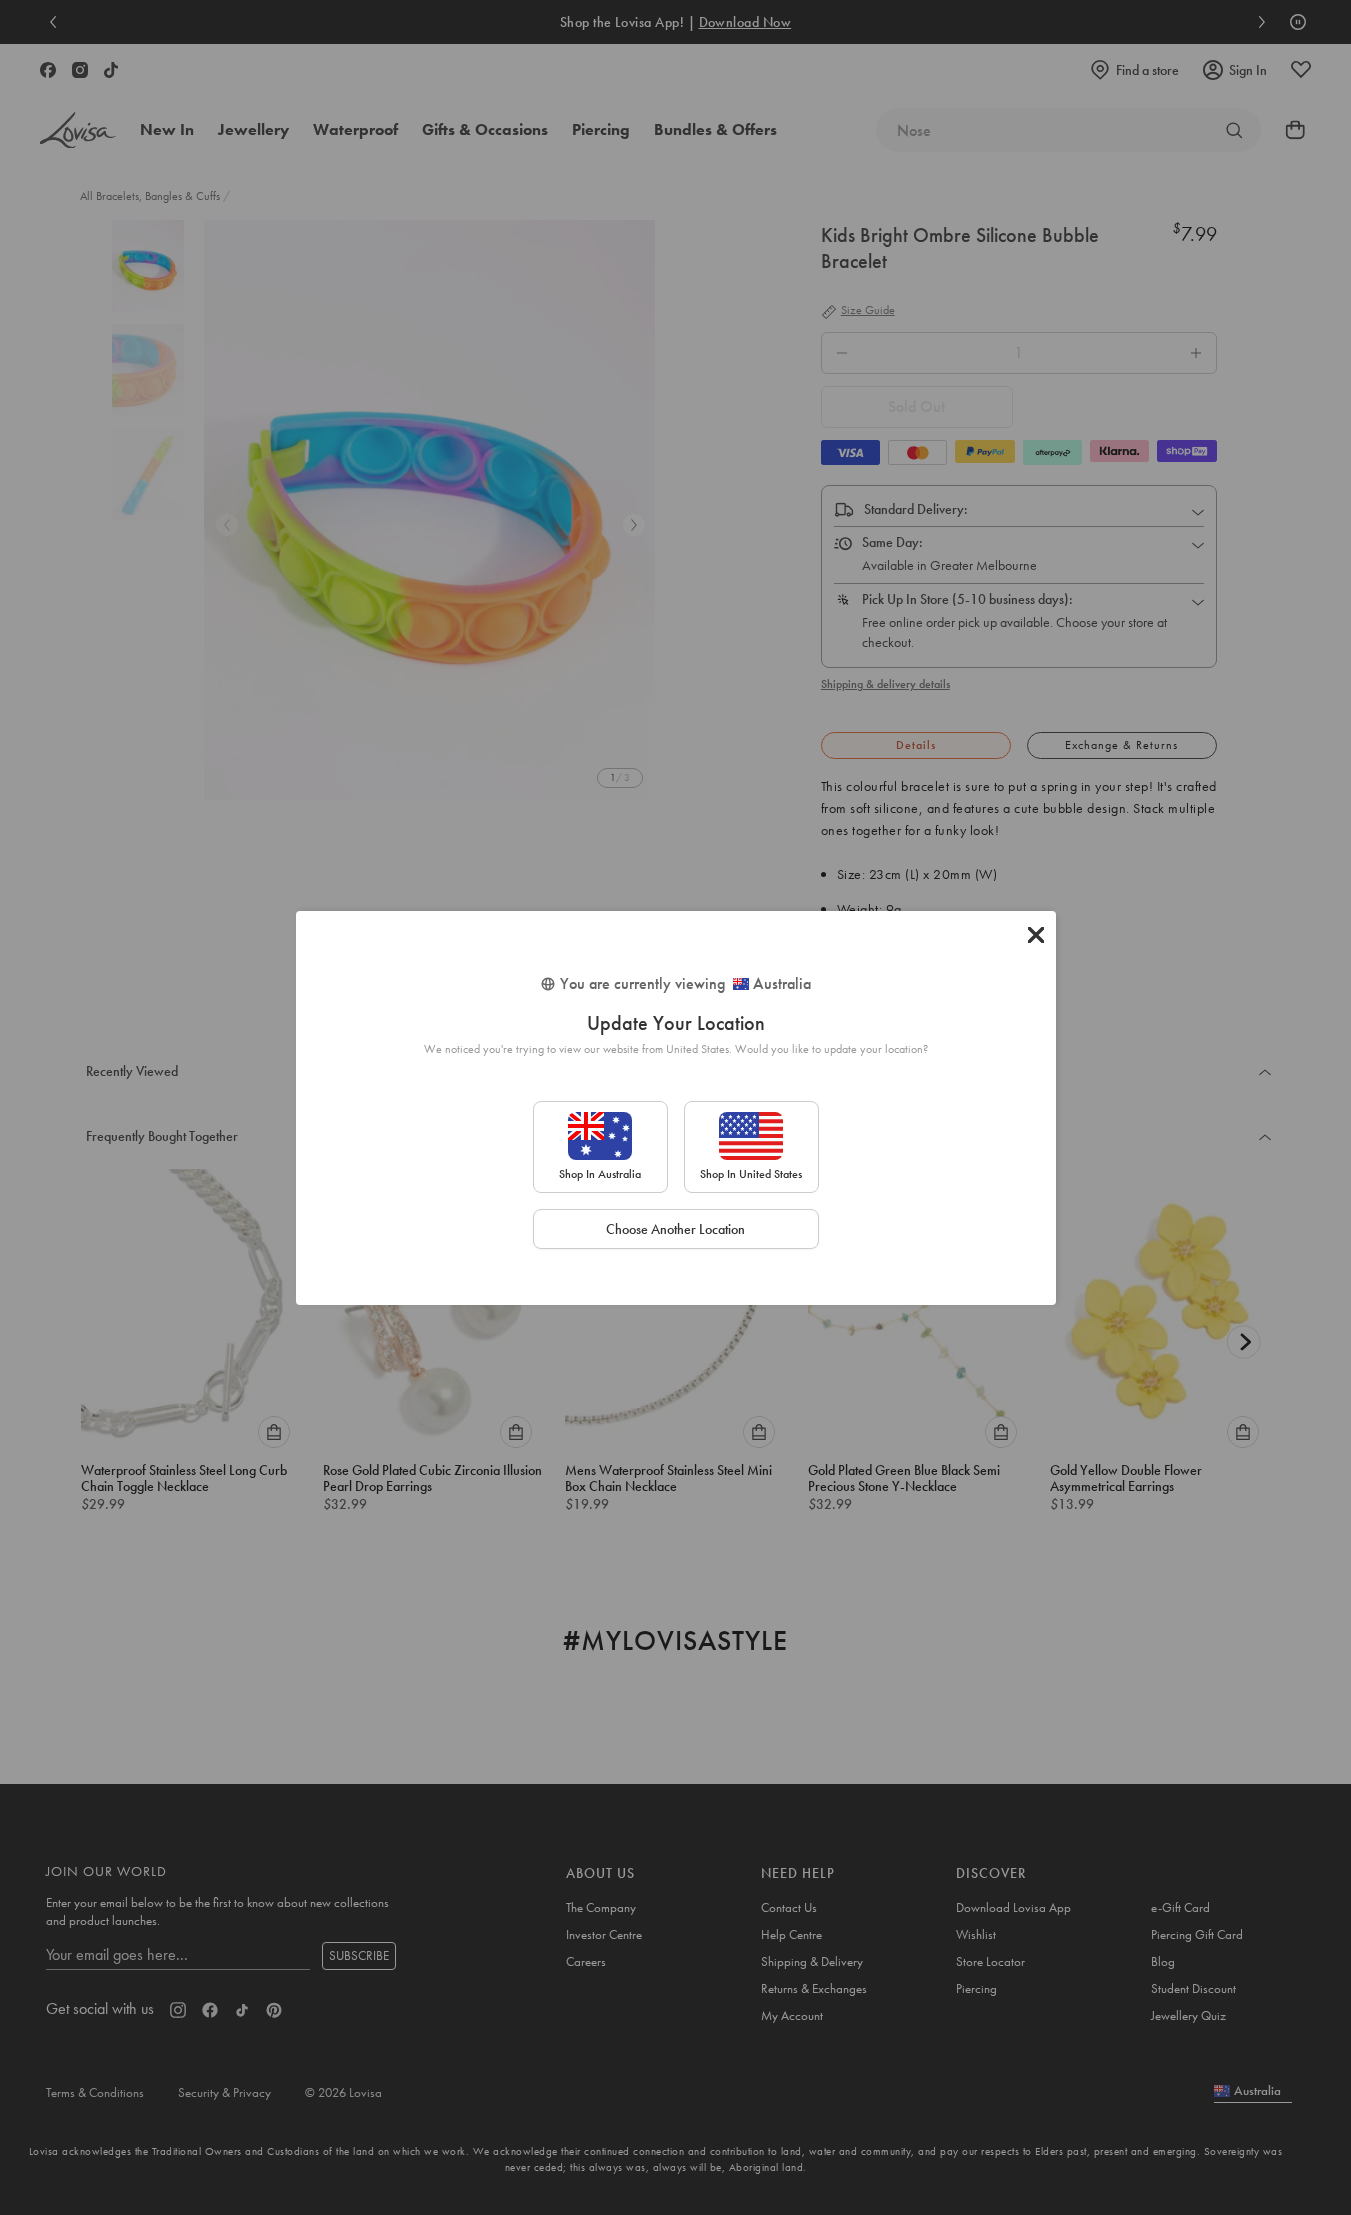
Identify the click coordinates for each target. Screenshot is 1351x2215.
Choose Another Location (675, 1229)
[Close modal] (1036, 935)
